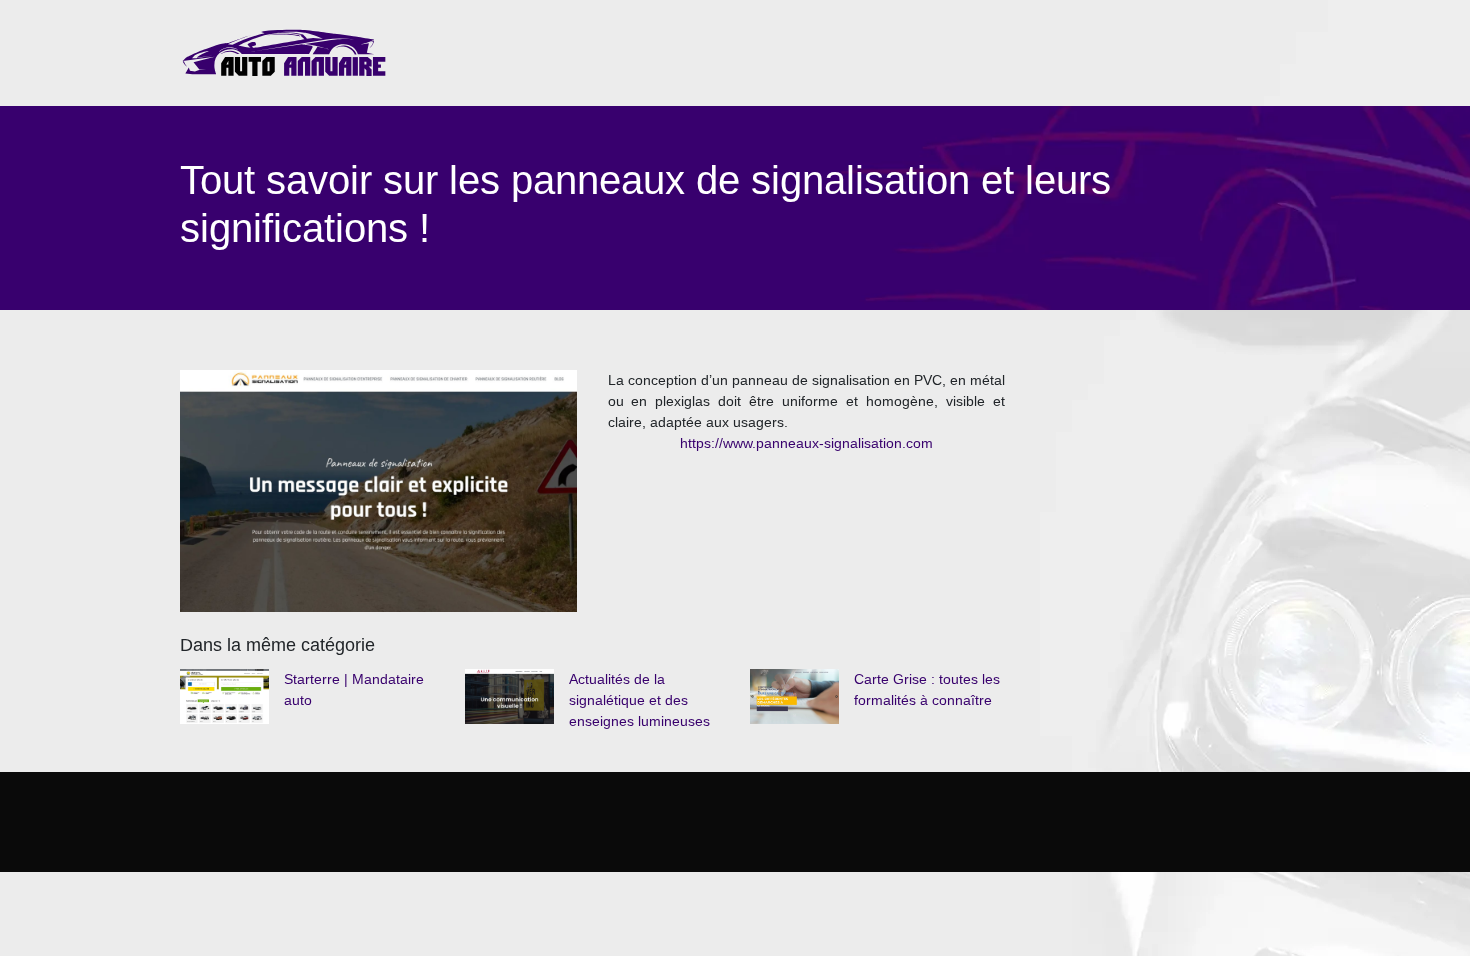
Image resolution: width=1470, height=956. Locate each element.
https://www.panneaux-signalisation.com (806, 443)
